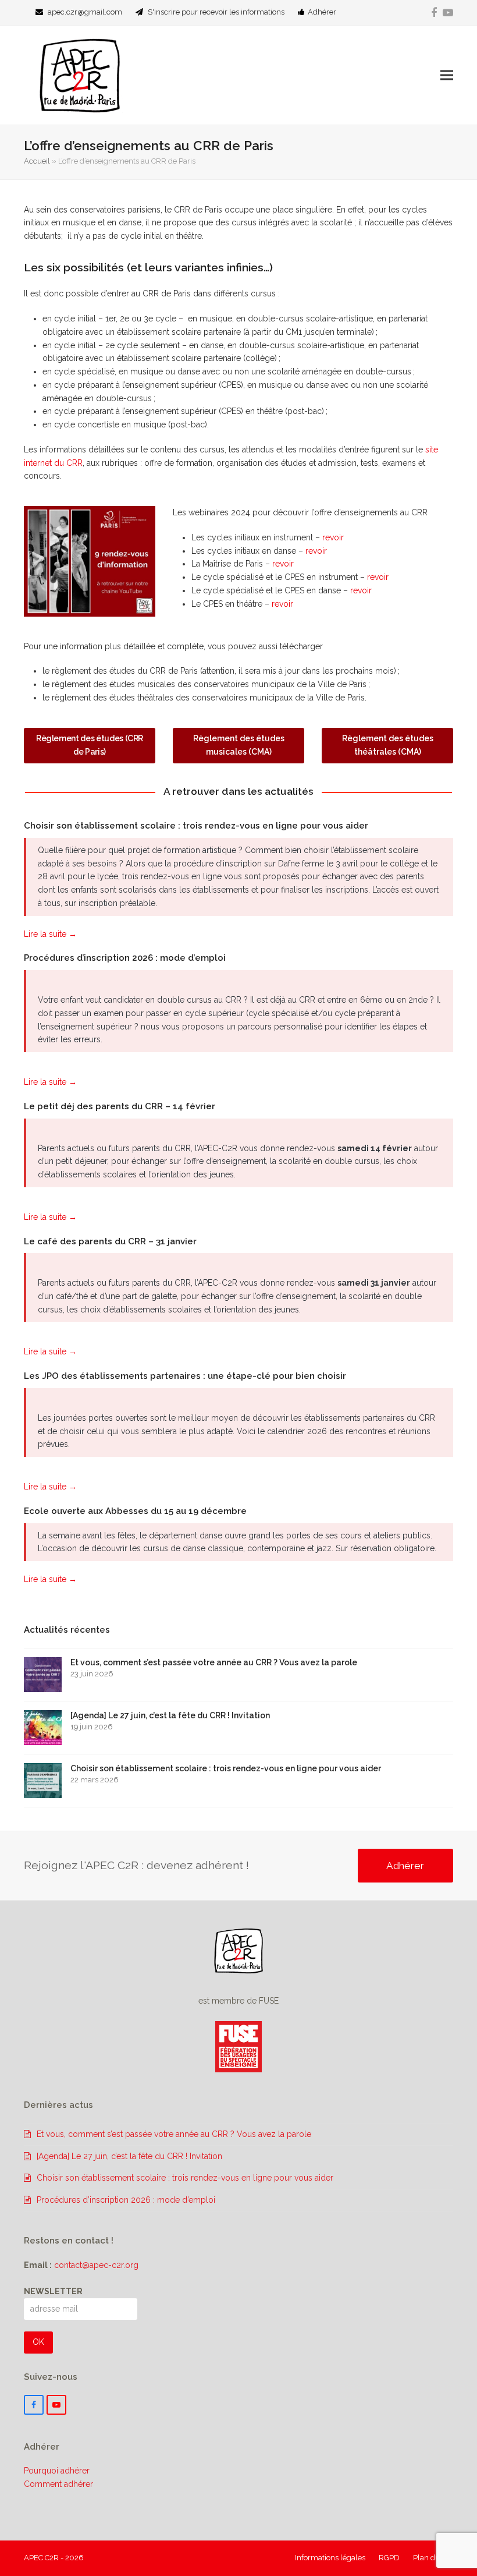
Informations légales (330, 2558)
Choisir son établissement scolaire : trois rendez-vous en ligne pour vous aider (196, 826)
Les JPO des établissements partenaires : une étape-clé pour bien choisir (185, 1376)
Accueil (37, 161)
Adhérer (322, 12)
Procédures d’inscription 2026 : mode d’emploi (125, 958)
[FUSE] (238, 2069)
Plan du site (433, 2558)
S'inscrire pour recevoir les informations (216, 12)
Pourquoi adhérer (57, 2471)
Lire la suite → (50, 934)
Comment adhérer (58, 2484)
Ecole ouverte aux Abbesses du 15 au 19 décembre (135, 1511)
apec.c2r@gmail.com (85, 12)
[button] (447, 75)
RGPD (389, 2558)
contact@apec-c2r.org (96, 2265)
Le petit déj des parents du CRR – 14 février (120, 1106)
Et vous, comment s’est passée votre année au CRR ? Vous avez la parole (174, 2134)
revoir (333, 537)
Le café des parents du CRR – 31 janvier (110, 1241)
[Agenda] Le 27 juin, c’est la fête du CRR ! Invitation (129, 2156)
